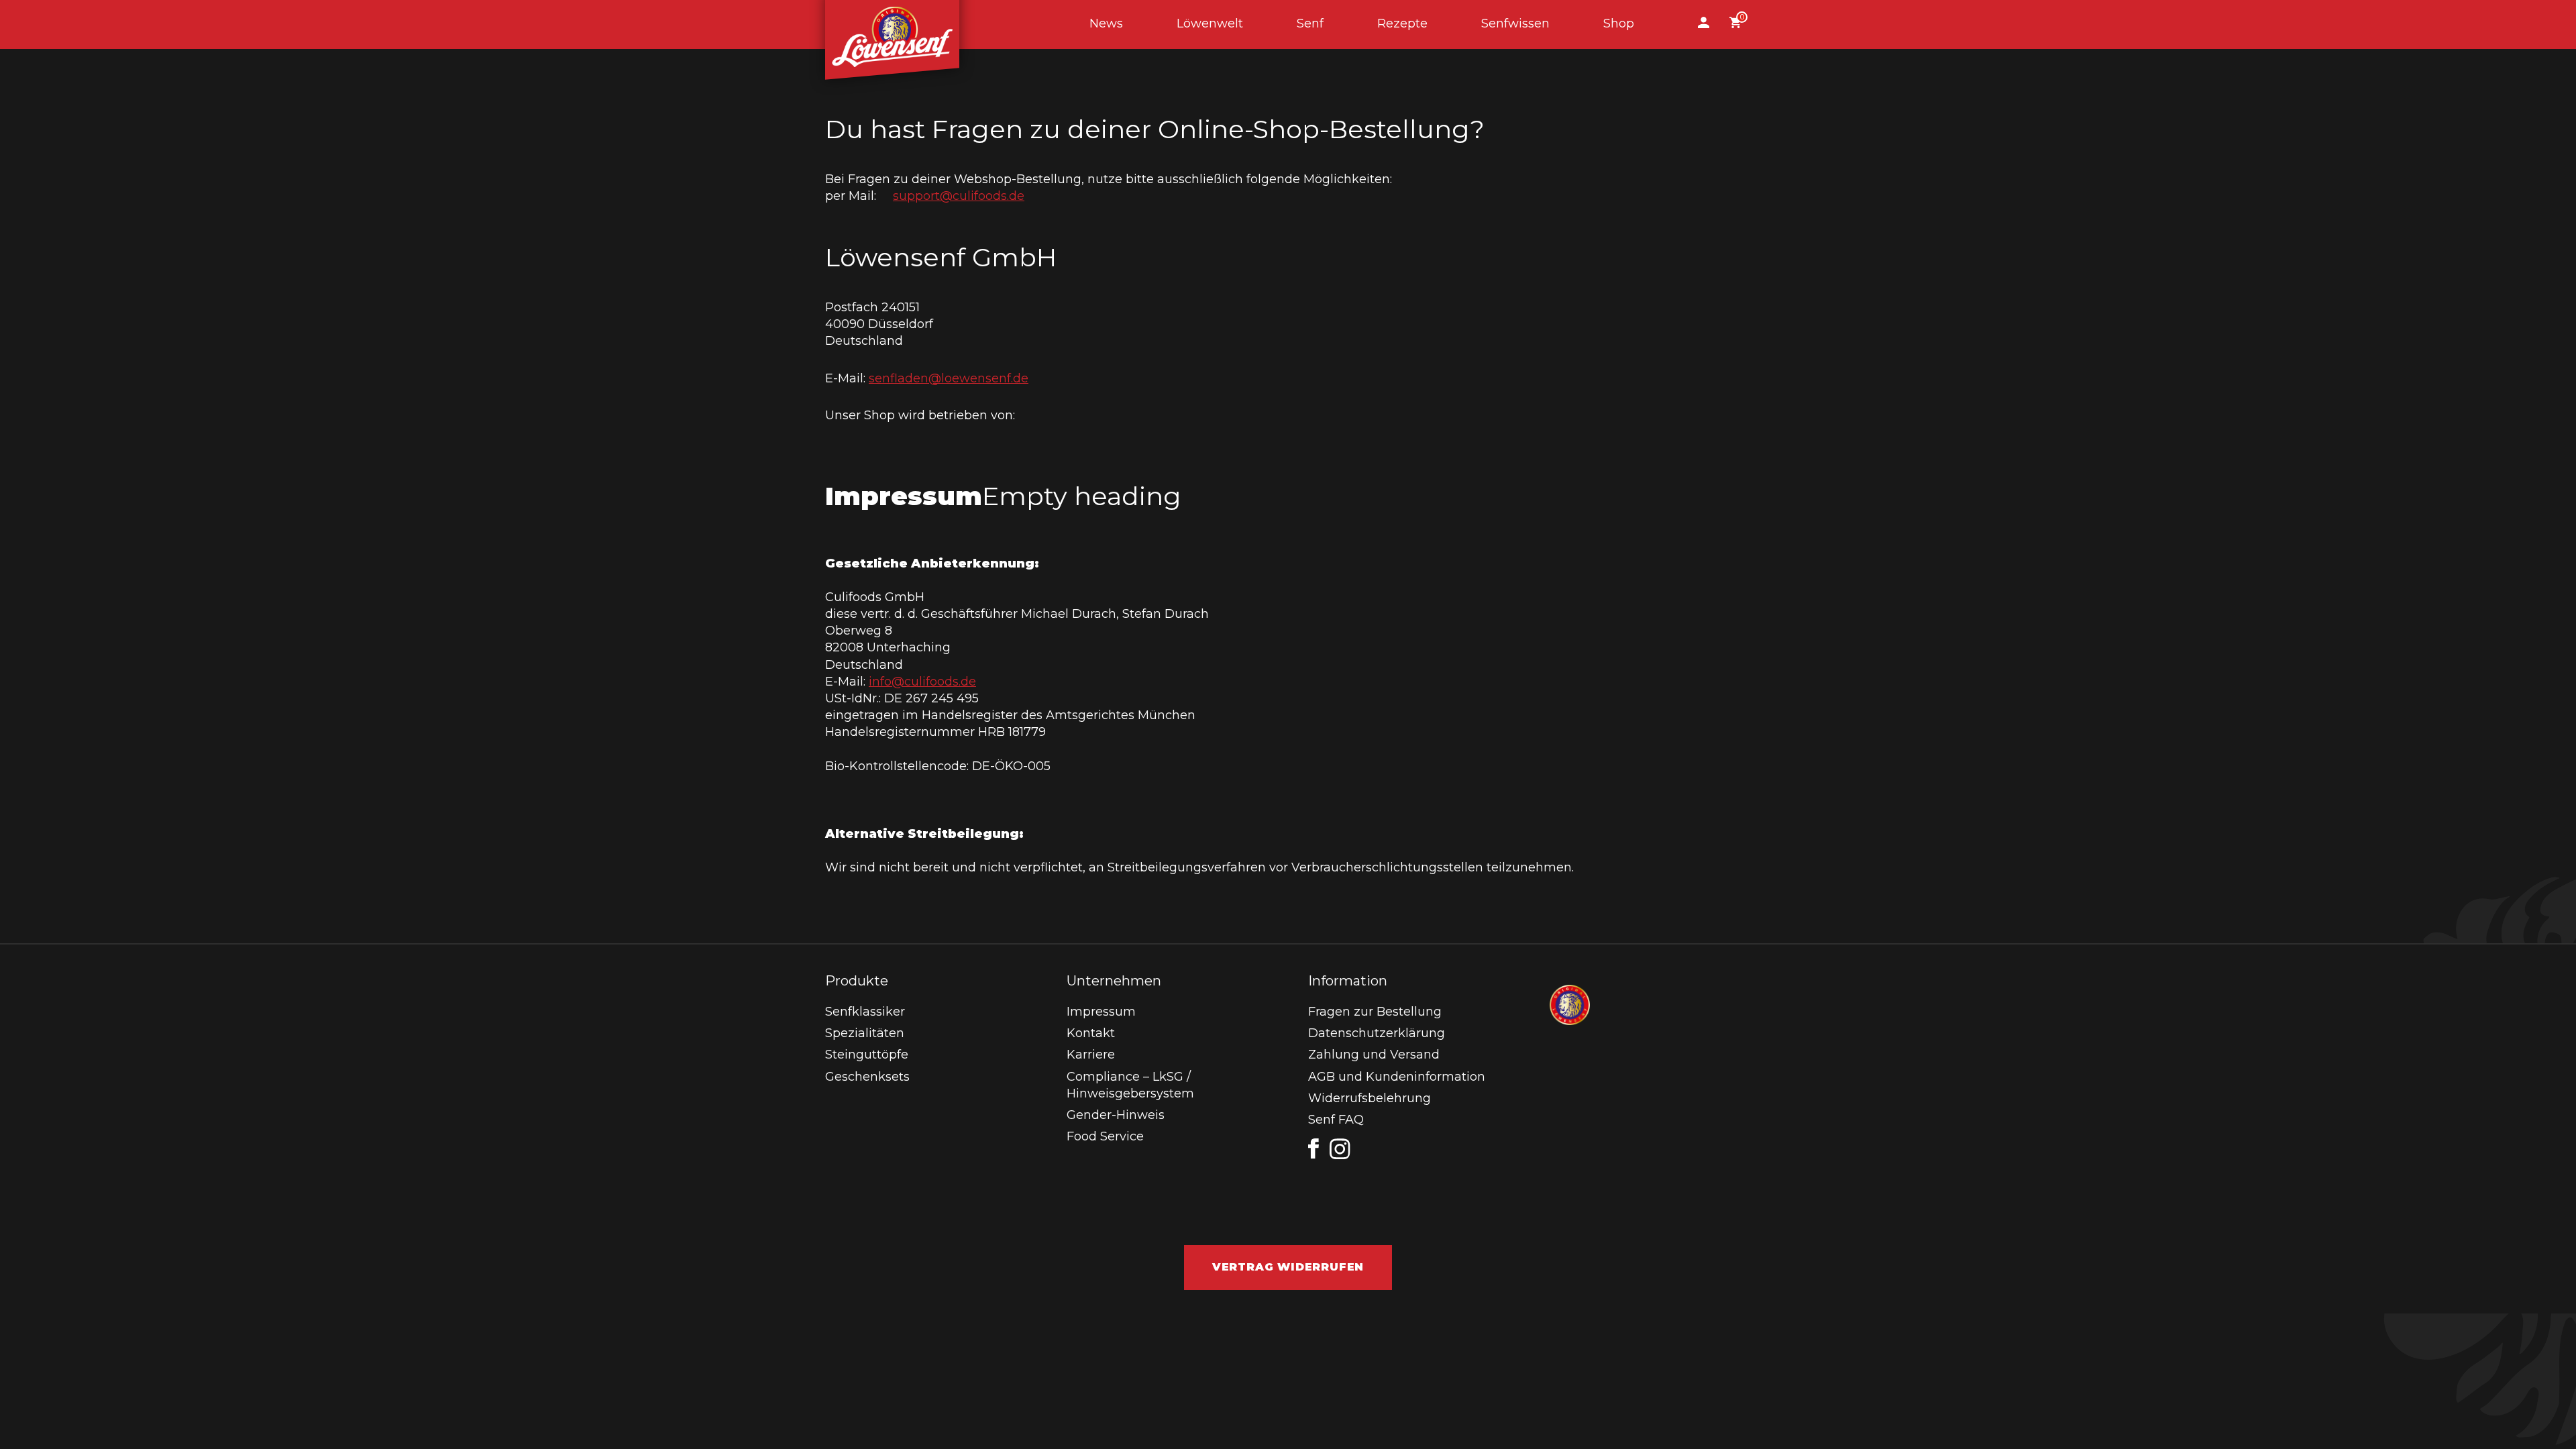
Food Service (1105, 1136)
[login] (1704, 24)
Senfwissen (1515, 23)
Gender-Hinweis (1116, 1115)
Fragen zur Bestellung (1375, 1012)
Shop (1619, 23)
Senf (1310, 23)
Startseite (892, 24)
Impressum (1101, 1012)
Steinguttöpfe (867, 1055)
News (1106, 23)
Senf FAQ (1336, 1120)
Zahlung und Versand (1374, 1055)
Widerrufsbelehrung (1370, 1098)
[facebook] (1313, 1148)
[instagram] (1340, 1149)
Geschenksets (867, 1077)
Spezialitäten (865, 1033)
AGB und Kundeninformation (1397, 1077)
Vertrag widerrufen (1288, 1267)
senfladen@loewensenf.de (949, 378)
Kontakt (1091, 1033)
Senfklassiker (865, 1012)
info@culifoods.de (922, 682)
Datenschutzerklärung (1377, 1033)
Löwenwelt (1210, 23)
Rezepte (1402, 23)
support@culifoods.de (959, 196)
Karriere (1091, 1055)
